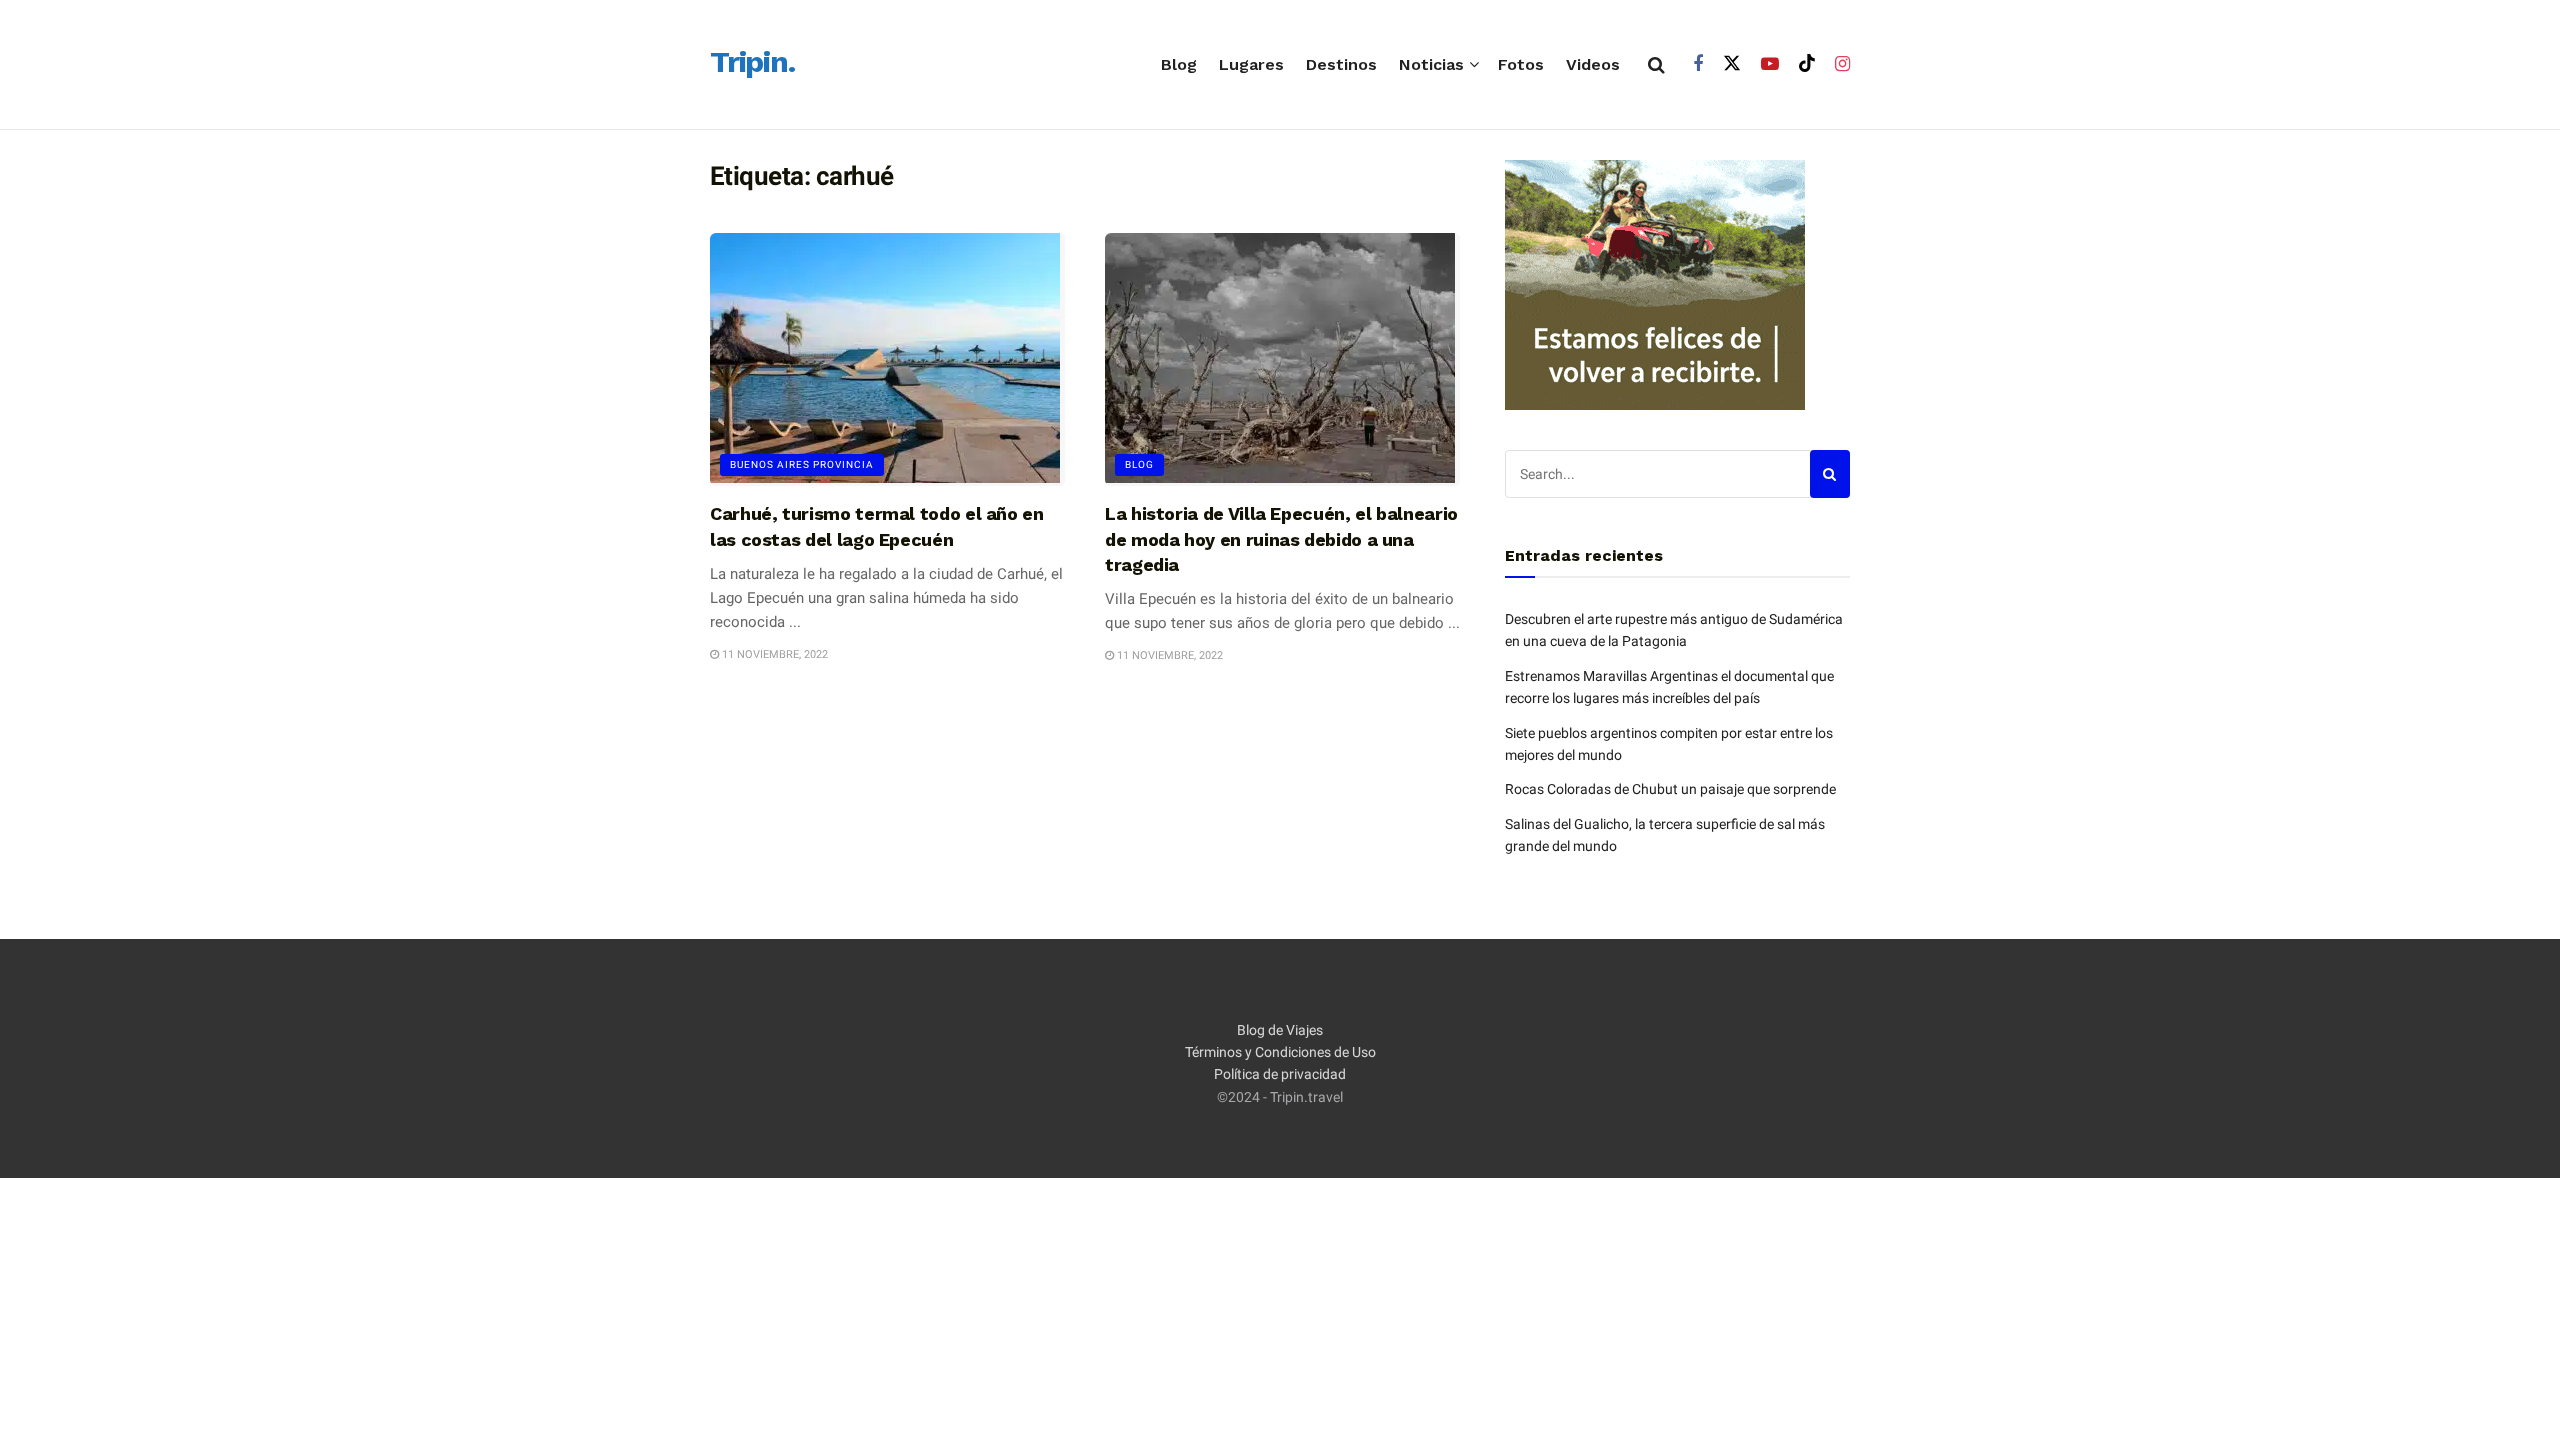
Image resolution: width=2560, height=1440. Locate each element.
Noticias (1431, 64)
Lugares (1251, 64)
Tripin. (752, 63)
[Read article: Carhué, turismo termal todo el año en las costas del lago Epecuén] (887, 360)
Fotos (1521, 64)
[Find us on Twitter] (1732, 64)
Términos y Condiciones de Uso (1280, 1052)
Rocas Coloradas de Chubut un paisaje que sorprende (1670, 789)
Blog (1179, 64)
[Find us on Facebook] (1698, 64)
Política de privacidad (1280, 1074)
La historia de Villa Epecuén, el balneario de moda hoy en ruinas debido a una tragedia (1281, 538)
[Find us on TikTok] (1807, 64)
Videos (1593, 64)
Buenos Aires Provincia (802, 464)
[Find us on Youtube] (1770, 64)
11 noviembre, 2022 (773, 654)
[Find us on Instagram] (1842, 64)
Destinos (1341, 64)
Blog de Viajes (1280, 1030)
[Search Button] (1656, 65)
